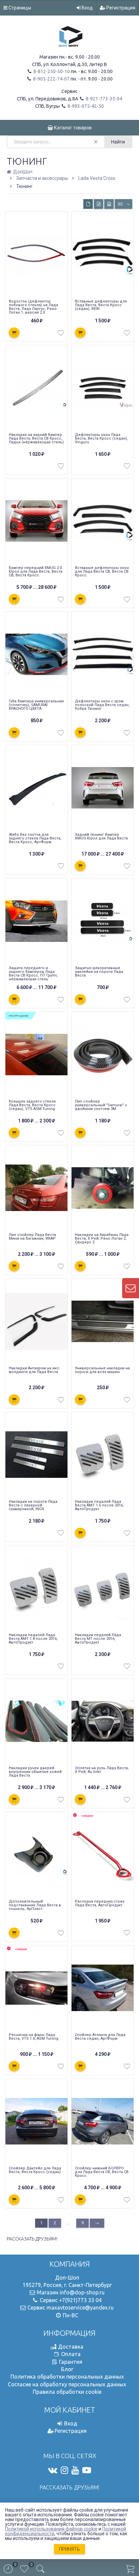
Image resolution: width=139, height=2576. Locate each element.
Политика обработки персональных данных (67, 2377)
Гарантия (71, 2362)
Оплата (71, 2354)
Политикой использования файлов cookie (51, 2529)
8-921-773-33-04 (103, 99)
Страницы (19, 8)
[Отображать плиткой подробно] (99, 204)
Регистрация (120, 8)
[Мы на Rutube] (87, 2470)
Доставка (71, 2347)
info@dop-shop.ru (82, 2292)
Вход (87, 8)
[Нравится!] (61, 335)
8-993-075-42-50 (85, 106)
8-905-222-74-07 (51, 79)
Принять (69, 2549)
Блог (67, 2369)
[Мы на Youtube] (75, 2470)
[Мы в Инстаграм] (64, 2470)
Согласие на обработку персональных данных (67, 2384)
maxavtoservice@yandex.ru (80, 2308)
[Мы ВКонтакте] (53, 2470)
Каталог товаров (72, 128)
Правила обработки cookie (67, 2392)
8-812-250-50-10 (51, 71)
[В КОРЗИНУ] (14, 333)
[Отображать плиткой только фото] (109, 204)
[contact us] (131, 1288)
